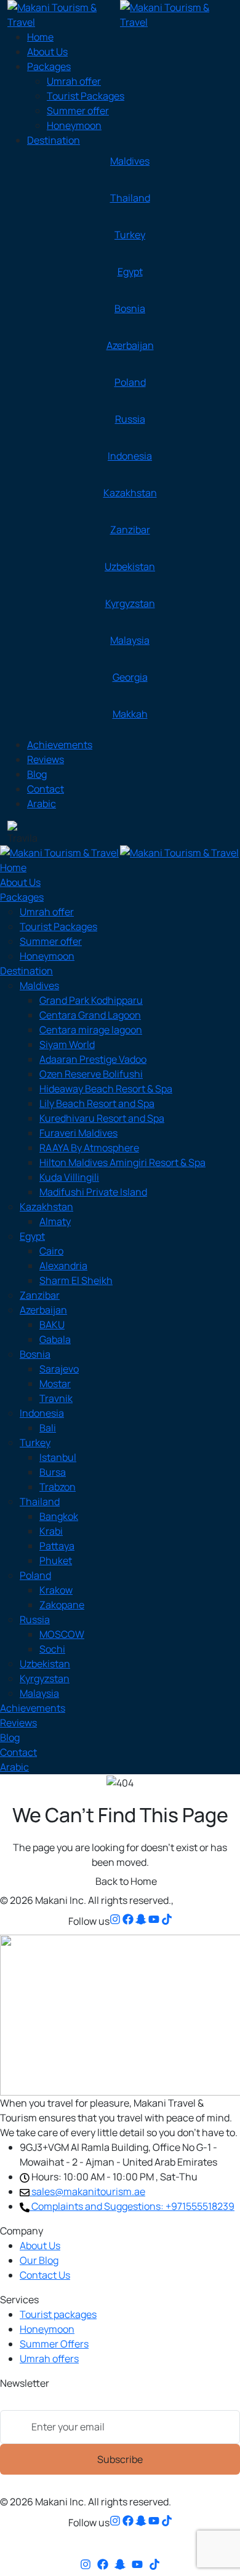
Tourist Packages (86, 96)
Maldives (130, 161)
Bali (48, 1428)
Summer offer (78, 111)
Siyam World (67, 1044)
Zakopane (62, 1605)
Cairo (51, 1251)
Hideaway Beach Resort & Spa (106, 1089)
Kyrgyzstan (130, 603)
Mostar (55, 1384)
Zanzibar (130, 530)
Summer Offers (54, 2344)
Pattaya (57, 1546)
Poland (130, 382)
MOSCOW (62, 1634)
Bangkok (59, 1516)
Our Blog (39, 2260)
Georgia (130, 677)
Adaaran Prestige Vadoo (93, 1059)
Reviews (46, 759)
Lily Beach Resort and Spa (97, 1103)
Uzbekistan (130, 566)
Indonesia (130, 456)
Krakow (56, 1590)
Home (40, 37)
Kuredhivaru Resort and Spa (102, 1118)
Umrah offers (49, 2359)
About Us (47, 52)
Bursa (53, 1472)
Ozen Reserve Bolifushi (91, 1074)
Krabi (51, 1531)
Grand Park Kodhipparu (91, 1000)
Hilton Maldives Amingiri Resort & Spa (122, 1162)
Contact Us (45, 2275)
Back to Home (125, 1881)
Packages (49, 66)
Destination (54, 140)
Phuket (56, 1560)
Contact (46, 789)
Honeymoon (74, 125)
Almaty (55, 1221)
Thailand (130, 198)
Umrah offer (74, 81)
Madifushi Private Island (93, 1192)
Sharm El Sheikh (76, 1280)
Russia (130, 419)
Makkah (130, 714)
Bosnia (130, 308)
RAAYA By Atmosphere (89, 1148)
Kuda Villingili (69, 1177)
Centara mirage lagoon (91, 1030)
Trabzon (58, 1487)
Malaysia (130, 640)
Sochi (52, 1649)
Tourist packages (58, 2314)
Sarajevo (59, 1369)
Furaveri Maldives (78, 1133)
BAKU (52, 1325)
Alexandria (63, 1266)
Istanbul (58, 1457)
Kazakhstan (130, 493)
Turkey (130, 235)
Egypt (130, 272)
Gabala (55, 1339)
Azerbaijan (130, 345)
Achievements (60, 745)
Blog (37, 774)
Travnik (56, 1398)
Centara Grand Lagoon (90, 1015)
